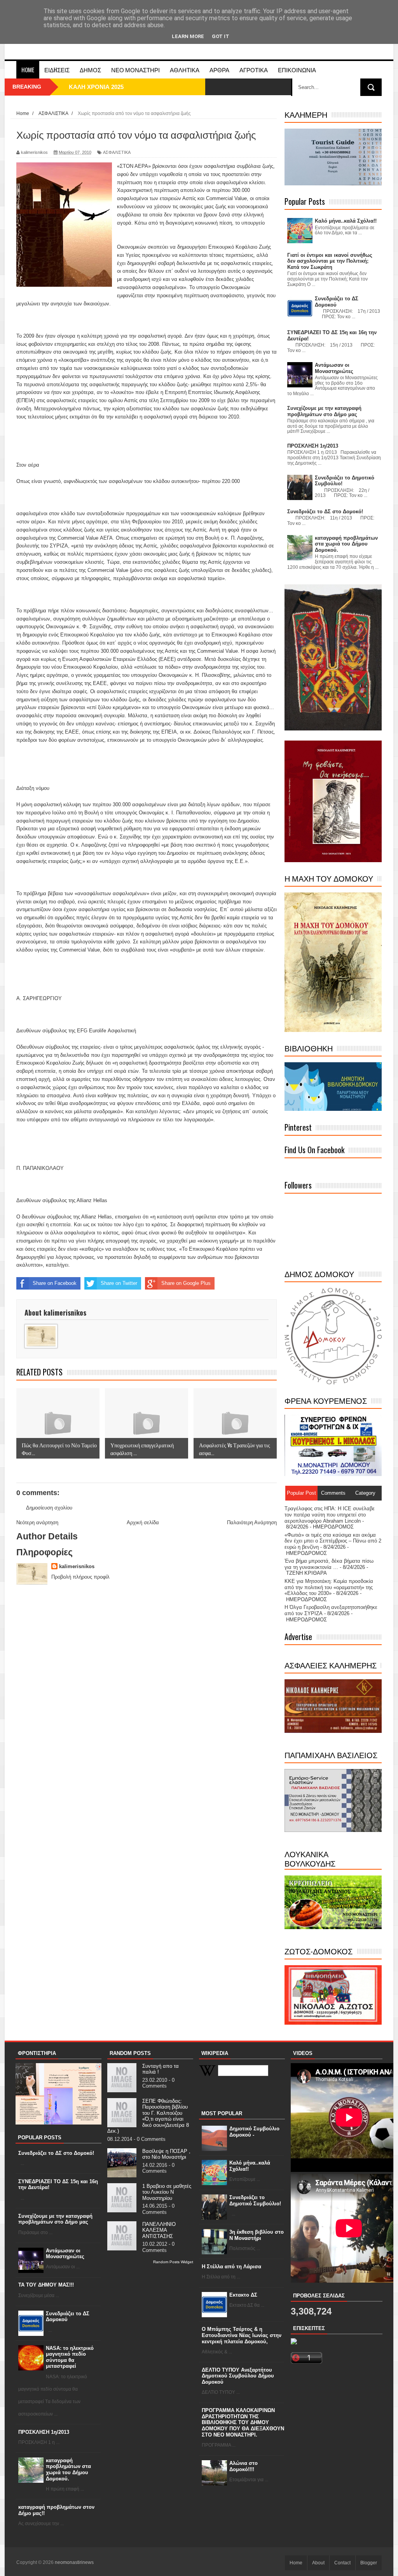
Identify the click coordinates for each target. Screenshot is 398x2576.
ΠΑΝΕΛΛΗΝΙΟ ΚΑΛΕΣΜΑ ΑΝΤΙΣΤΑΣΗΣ (159, 2230)
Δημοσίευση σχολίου (49, 1508)
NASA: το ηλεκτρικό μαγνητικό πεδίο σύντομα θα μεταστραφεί (70, 2357)
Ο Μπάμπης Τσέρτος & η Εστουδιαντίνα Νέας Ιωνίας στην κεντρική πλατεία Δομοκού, (242, 2335)
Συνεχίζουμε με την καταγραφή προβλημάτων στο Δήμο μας (55, 2219)
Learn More (188, 36)
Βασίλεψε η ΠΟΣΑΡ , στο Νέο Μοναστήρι (166, 2154)
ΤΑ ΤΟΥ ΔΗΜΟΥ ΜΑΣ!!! (46, 2285)
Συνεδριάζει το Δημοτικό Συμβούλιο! (255, 2200)
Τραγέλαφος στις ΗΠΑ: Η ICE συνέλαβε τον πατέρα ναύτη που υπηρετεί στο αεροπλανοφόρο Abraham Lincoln (330, 1515)
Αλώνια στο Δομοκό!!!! (244, 2466)
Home (28, 70)
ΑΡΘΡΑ (219, 70)
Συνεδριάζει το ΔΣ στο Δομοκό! (56, 2153)
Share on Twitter (119, 1283)
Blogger (369, 2563)
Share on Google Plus (186, 1283)
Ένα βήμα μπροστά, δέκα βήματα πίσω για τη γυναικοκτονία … (329, 1564)
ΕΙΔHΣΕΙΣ (57, 70)
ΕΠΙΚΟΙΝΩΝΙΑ (297, 70)
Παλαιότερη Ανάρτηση (252, 1522)
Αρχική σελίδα (143, 1522)
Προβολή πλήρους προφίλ (80, 1577)
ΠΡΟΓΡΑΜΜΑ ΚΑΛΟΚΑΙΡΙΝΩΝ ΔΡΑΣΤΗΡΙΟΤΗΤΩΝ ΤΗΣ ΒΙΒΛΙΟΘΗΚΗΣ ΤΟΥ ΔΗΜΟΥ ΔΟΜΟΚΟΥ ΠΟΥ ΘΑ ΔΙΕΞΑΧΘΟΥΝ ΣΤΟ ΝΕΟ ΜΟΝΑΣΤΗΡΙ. (243, 2422)
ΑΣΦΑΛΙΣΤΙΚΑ (117, 152)
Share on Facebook (55, 1283)
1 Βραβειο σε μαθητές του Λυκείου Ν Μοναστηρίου (167, 2192)
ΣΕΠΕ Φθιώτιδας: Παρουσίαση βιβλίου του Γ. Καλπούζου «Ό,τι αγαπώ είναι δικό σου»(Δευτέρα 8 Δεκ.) (148, 2116)
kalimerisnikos (77, 1566)
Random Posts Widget (173, 2262)
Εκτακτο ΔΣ (243, 2295)
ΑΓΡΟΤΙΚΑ (254, 70)
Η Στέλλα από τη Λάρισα (231, 2267)
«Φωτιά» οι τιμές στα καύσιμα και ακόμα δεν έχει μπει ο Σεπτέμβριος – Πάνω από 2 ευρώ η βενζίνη (333, 1541)
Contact (342, 2563)
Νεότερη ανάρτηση (37, 1522)
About (318, 2563)
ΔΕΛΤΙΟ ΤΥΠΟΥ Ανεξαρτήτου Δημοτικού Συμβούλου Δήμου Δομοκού (238, 2376)
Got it (221, 36)
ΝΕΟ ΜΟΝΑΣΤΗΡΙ (135, 70)
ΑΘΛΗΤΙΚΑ (185, 70)
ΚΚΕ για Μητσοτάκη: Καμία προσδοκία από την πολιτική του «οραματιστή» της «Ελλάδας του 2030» (329, 1587)
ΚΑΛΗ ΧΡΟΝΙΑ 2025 (96, 87)
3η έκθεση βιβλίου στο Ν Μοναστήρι (257, 2235)
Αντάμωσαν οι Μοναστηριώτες (65, 2254)
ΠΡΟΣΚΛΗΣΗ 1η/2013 (44, 2432)
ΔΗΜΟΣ (90, 70)
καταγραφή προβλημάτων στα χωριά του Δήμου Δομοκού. (68, 2470)
